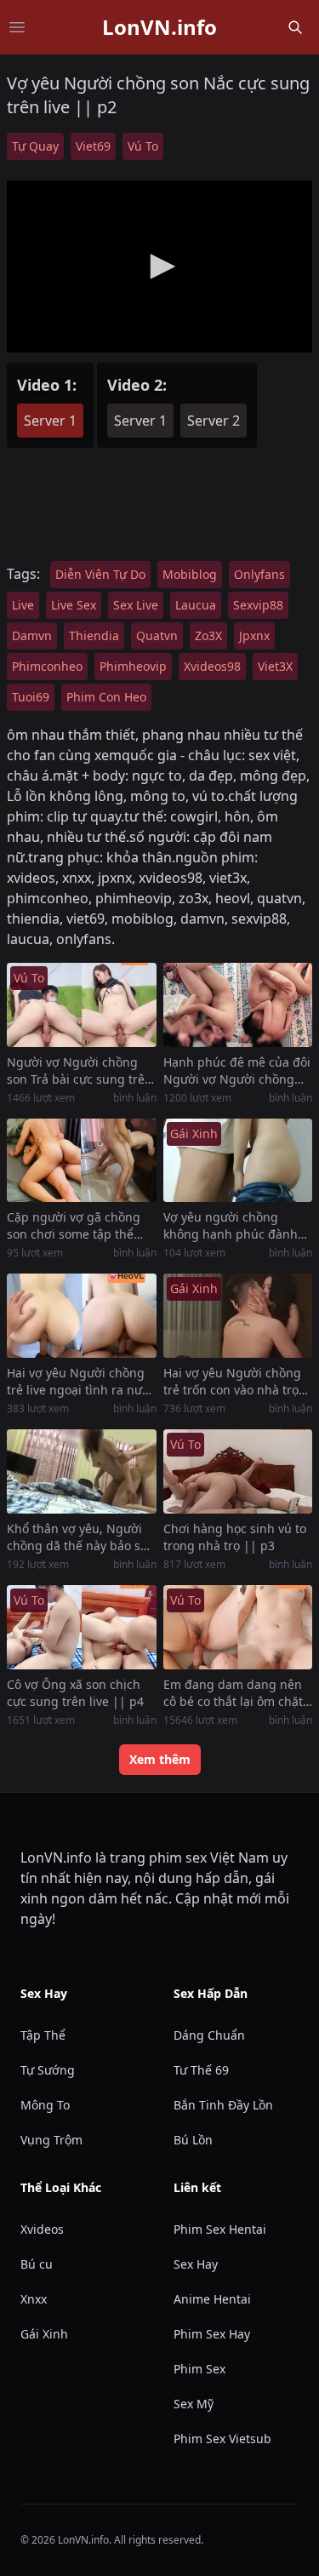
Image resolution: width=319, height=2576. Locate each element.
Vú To (143, 146)
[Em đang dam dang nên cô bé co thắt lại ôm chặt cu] (238, 1627)
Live (23, 605)
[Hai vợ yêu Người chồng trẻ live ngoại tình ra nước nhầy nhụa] (82, 1316)
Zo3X (208, 635)
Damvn (32, 635)
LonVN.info (159, 27)
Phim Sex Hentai (220, 2229)
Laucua (196, 605)
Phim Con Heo (106, 697)
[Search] (295, 27)
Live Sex (74, 605)
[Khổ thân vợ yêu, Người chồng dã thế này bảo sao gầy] (82, 1471)
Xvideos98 (212, 666)
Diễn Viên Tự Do (100, 574)
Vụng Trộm (51, 2140)
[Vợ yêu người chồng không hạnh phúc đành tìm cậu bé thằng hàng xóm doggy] (238, 1161)
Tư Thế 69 (201, 2070)
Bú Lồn (193, 2140)
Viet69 (93, 146)
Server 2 (214, 421)
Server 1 (50, 421)
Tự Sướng (48, 2070)
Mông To (45, 2105)
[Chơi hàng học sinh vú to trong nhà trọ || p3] (238, 1471)
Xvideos (42, 2229)
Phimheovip (133, 666)
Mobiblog (190, 574)
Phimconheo (47, 666)
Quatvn (157, 635)
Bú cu (37, 2264)
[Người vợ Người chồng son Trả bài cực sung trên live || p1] (82, 1005)
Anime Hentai (212, 2299)
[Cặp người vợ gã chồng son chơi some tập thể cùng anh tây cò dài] (82, 1161)
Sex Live (136, 605)
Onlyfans (259, 574)
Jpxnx (254, 635)
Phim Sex (199, 2369)
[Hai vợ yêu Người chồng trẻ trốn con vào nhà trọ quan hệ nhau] (238, 1316)
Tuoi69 (31, 697)
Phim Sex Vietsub (222, 2439)
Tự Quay (35, 146)
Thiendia (94, 635)
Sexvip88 (258, 605)
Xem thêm (160, 1759)
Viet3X (275, 666)
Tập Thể (43, 2035)
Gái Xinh (44, 2334)
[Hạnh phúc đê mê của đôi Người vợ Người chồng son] (238, 1005)
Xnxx (34, 2299)
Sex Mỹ (194, 2404)
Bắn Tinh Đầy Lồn (223, 2105)
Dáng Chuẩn (209, 2035)
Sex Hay (196, 2264)
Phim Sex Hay (212, 2334)
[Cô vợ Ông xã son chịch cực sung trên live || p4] (82, 1627)
